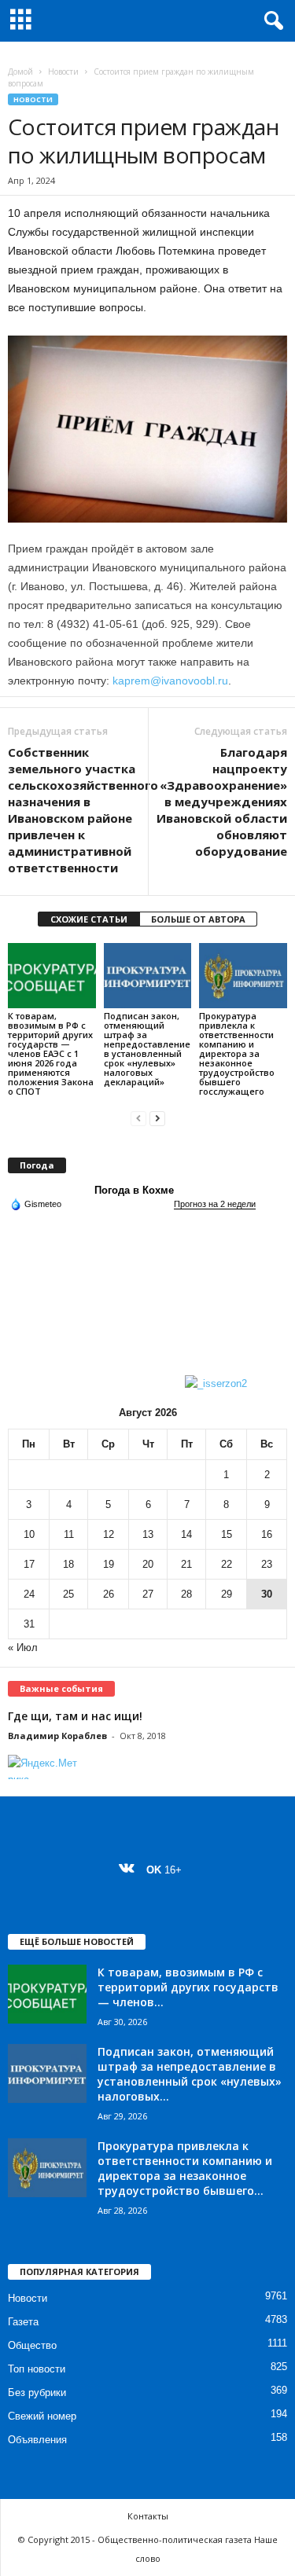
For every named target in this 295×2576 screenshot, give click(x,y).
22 (227, 1564)
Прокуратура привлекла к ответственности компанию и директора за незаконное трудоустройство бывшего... (185, 2168)
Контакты (148, 2516)
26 (109, 1594)
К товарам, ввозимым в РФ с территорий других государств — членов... (188, 1987)
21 (186, 1564)
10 (29, 1534)
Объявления (37, 2440)
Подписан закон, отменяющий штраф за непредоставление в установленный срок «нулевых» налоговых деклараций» (147, 1049)
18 (68, 1564)
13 (148, 1534)
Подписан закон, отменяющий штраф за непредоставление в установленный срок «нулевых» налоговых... (190, 2074)
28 (186, 1594)
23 (267, 1564)
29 (227, 1594)
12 (109, 1534)
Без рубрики (37, 2393)
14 (186, 1534)
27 (148, 1594)
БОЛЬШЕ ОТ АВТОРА (198, 919)
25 (68, 1594)
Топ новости (37, 2369)
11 (69, 1534)
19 (109, 1564)
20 (148, 1564)
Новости (63, 72)
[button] (271, 21)
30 (267, 1594)
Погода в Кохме (134, 1190)
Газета (23, 2322)
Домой (20, 72)
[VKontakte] (130, 1870)
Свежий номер (42, 2416)
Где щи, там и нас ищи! (75, 1716)
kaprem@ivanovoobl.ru (170, 681)
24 (29, 1594)
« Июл (23, 1648)
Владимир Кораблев (57, 1736)
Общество (32, 2345)
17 (29, 1564)
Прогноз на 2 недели (215, 1204)
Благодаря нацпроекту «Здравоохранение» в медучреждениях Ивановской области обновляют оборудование (222, 802)
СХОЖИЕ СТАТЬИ (89, 919)
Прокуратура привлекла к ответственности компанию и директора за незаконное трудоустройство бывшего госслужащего (237, 1053)
